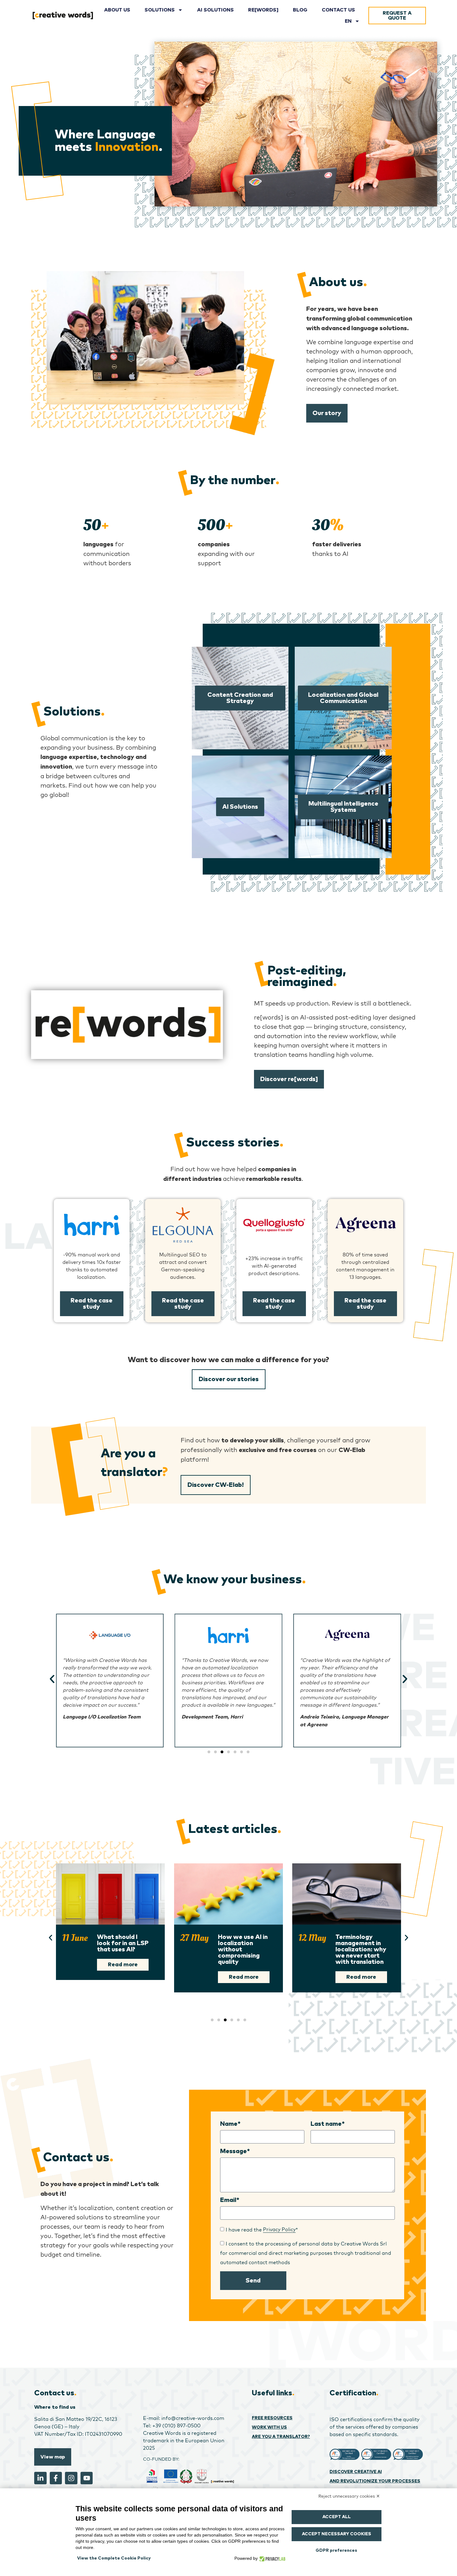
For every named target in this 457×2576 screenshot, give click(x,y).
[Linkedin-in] (40, 2478)
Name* (230, 2124)
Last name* (328, 2124)
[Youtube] (87, 2478)
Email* (230, 2200)
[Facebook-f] (56, 2478)
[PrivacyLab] (272, 2558)
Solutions (160, 10)
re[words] (263, 10)
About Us (117, 10)
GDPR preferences (336, 2551)
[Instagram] (71, 2478)
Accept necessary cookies (337, 2534)
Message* (235, 2151)
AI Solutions (215, 10)
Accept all (337, 2517)
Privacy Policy (279, 2229)
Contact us (338, 10)
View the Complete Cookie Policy (114, 2558)
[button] (52, 1679)
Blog (300, 10)
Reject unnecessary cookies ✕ (349, 2496)
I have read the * (262, 2229)
